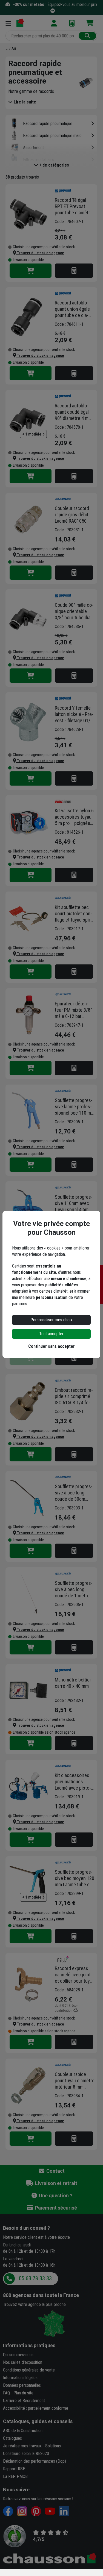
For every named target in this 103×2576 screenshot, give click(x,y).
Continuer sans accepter (51, 1346)
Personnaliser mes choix (51, 1320)
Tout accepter (51, 1334)
